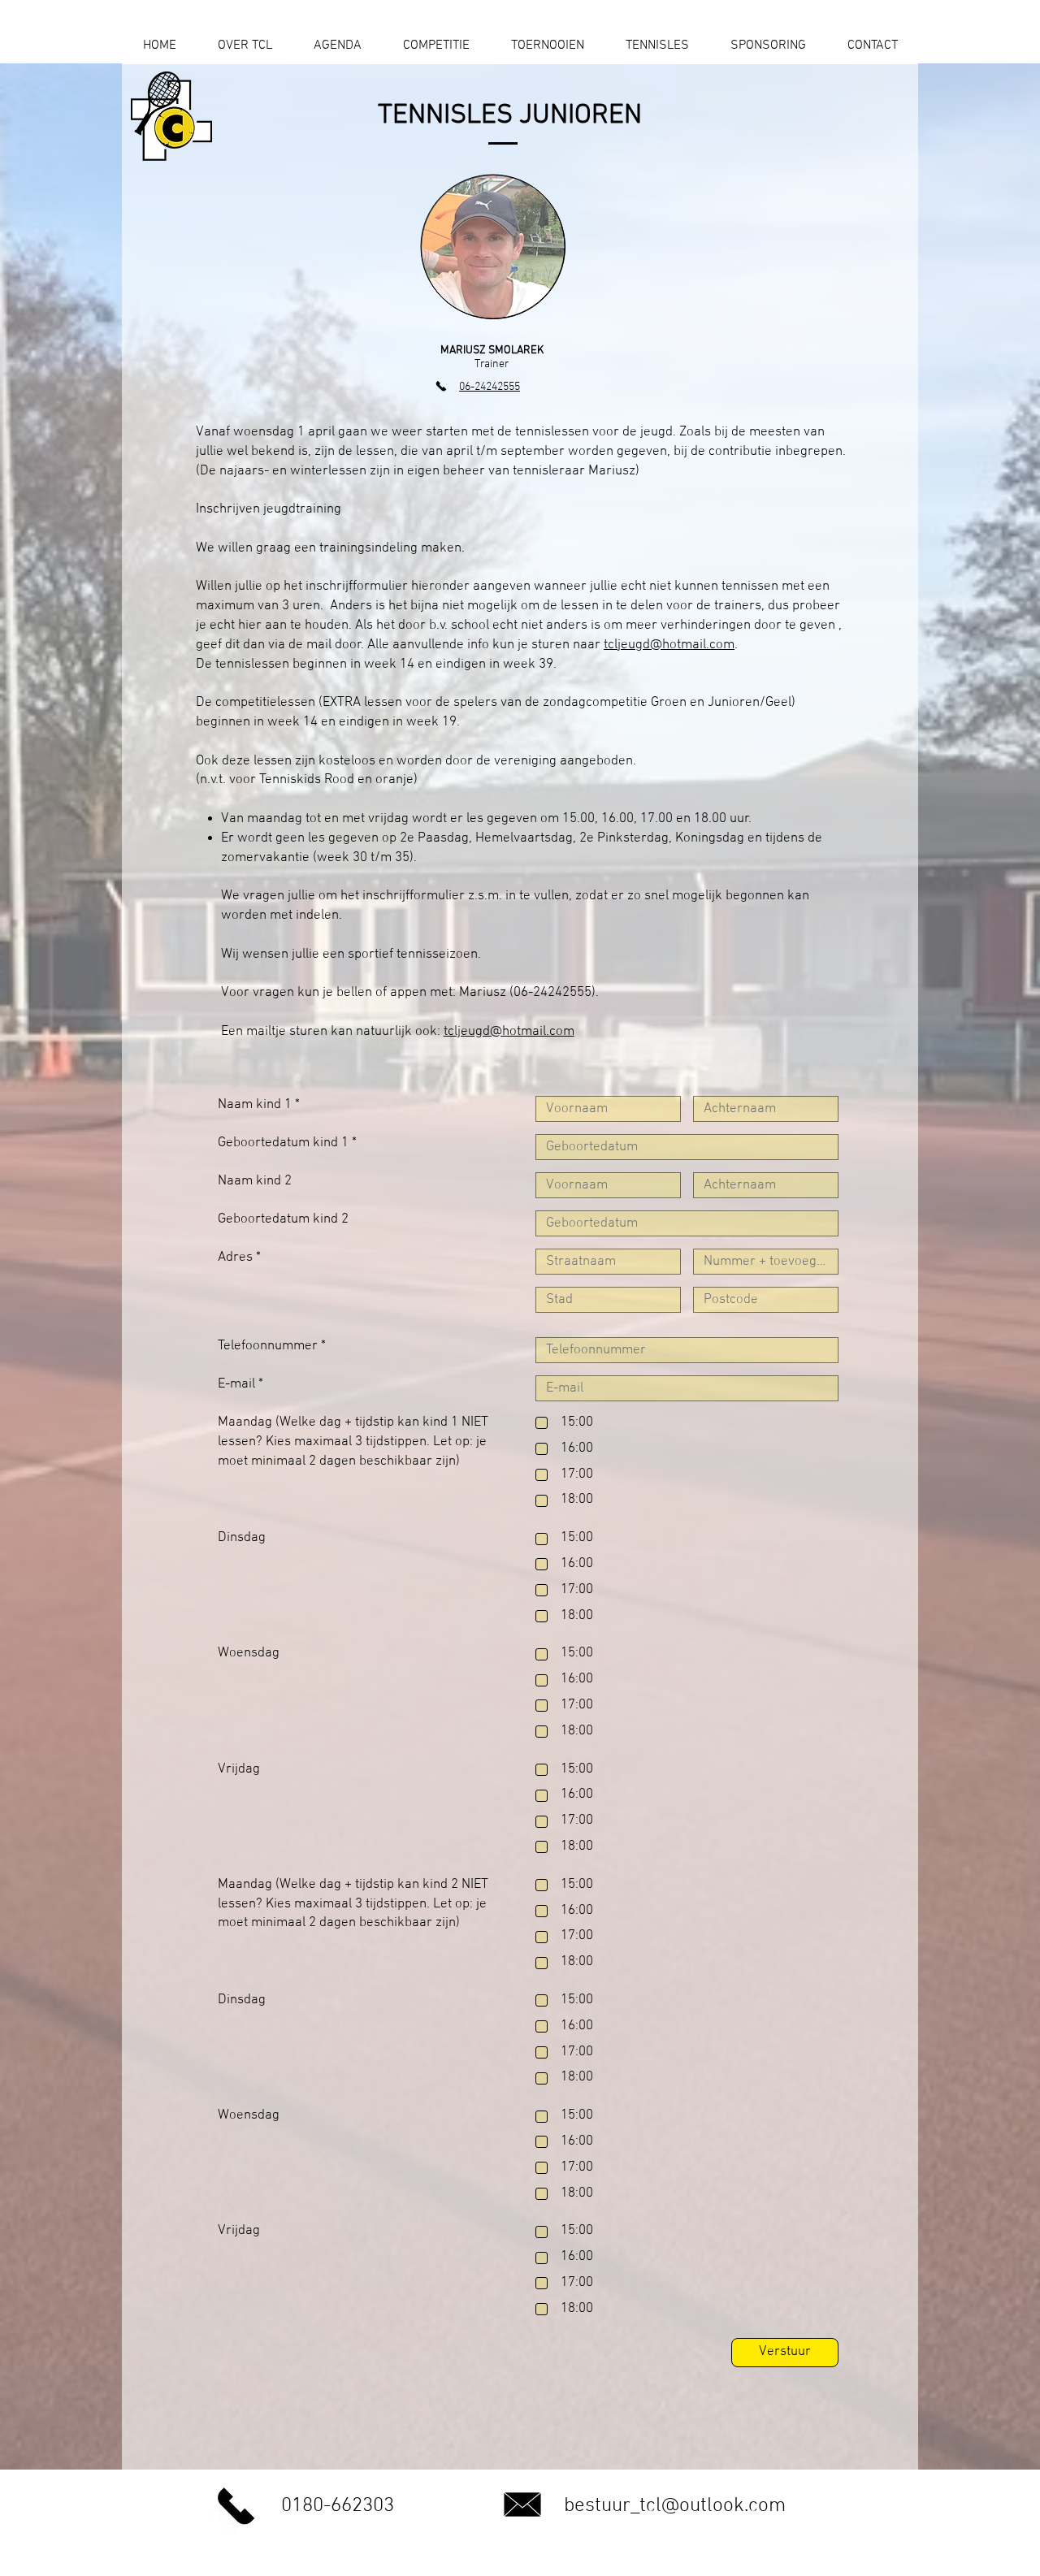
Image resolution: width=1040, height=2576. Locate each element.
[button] (337, 51)
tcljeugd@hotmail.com (669, 645)
